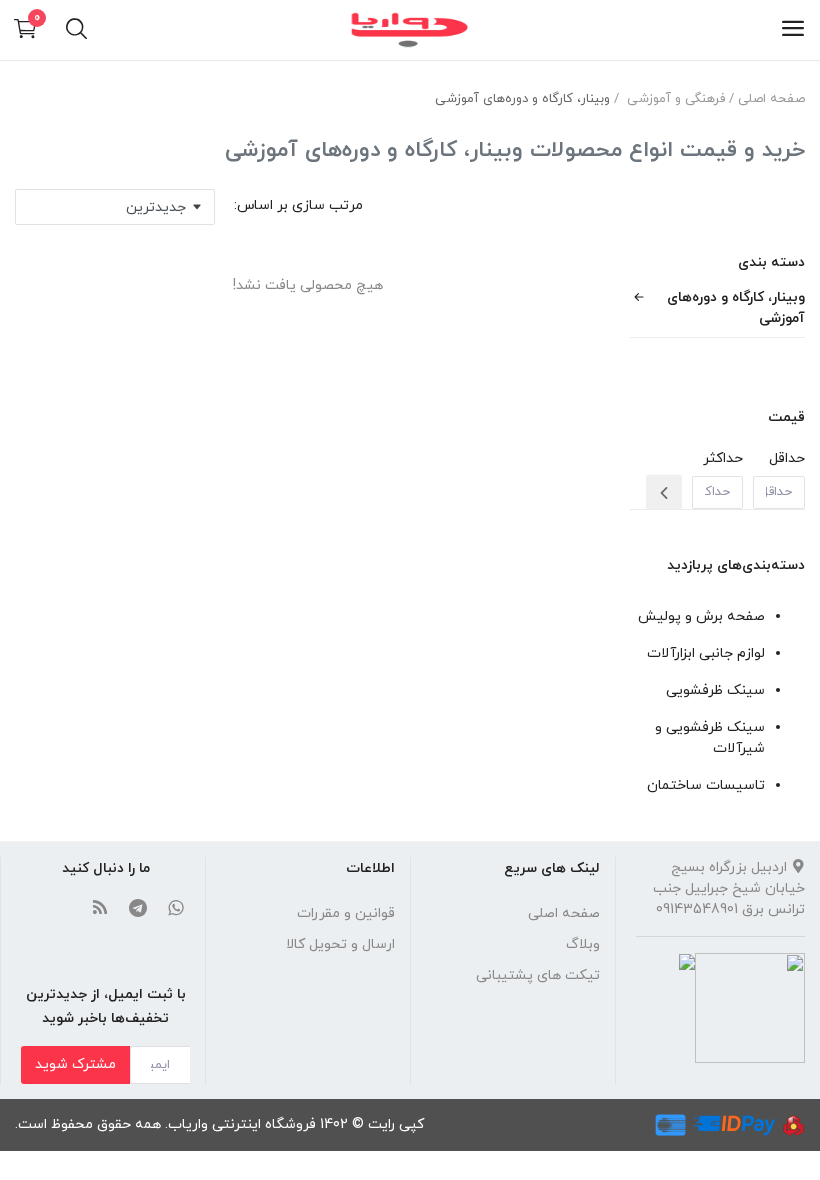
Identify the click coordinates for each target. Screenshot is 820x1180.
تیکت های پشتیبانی (538, 975)
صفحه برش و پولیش (701, 616)
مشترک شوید (75, 1064)
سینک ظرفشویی (715, 690)
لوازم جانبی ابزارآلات (706, 653)
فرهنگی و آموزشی (676, 99)
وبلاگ (583, 944)
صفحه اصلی (771, 99)
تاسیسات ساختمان (706, 785)
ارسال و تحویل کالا (340, 944)
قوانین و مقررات (346, 913)
